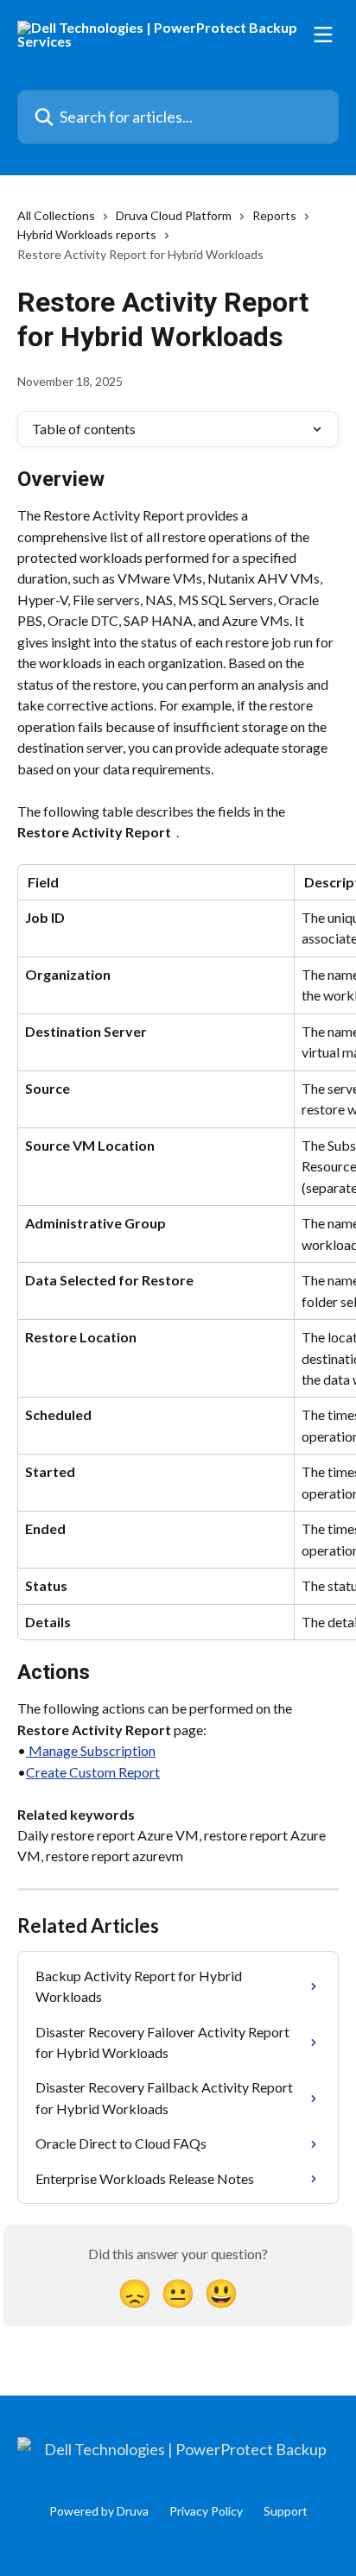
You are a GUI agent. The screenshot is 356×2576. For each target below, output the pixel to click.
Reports (274, 215)
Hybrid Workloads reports (87, 234)
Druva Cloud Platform (174, 215)
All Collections (56, 215)
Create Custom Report (93, 1772)
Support (286, 2511)
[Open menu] (323, 35)
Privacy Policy (206, 2511)
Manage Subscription (91, 1750)
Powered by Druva (99, 2511)
